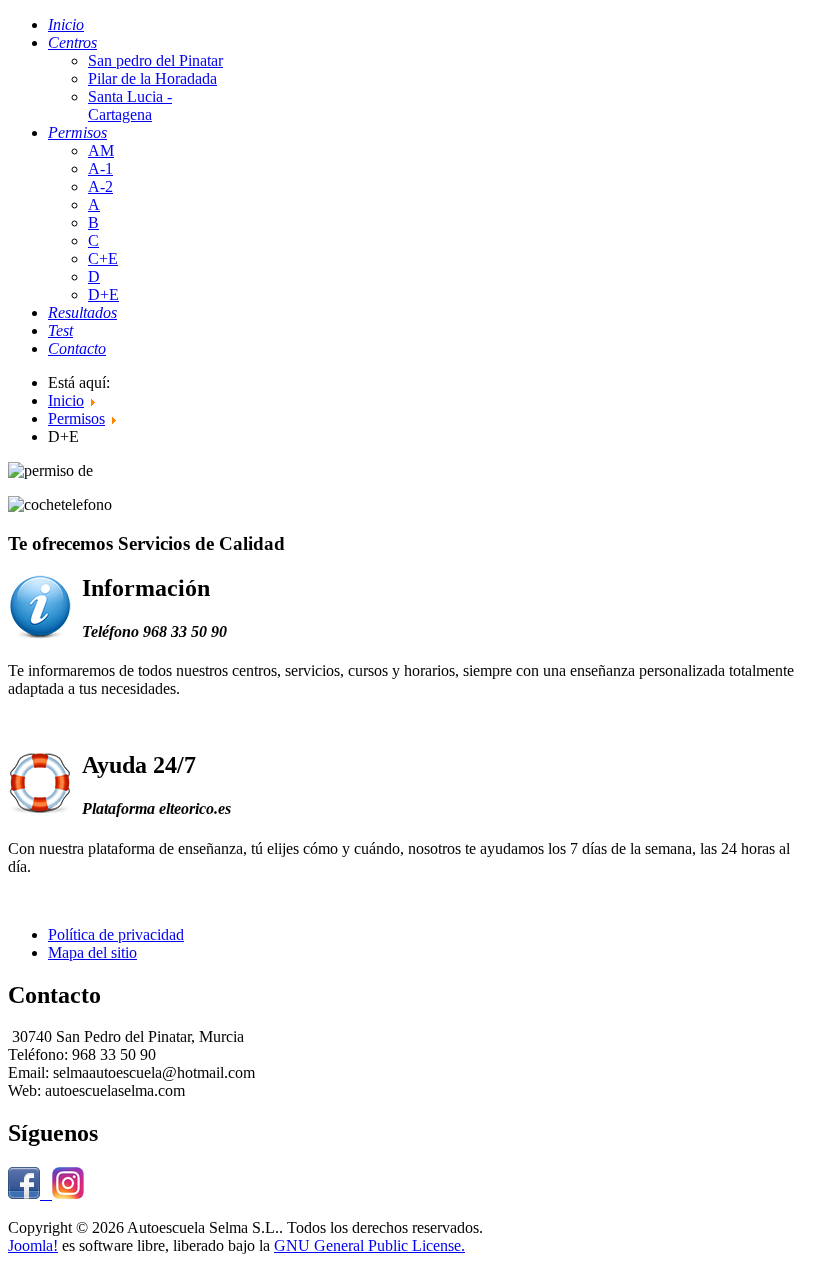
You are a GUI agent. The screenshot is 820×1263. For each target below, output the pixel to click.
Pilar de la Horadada (152, 78)
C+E (103, 258)
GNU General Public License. (369, 1245)
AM (101, 150)
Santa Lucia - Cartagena (130, 105)
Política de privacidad (116, 934)
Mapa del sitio (92, 952)
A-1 (100, 168)
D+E (103, 294)
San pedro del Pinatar (155, 60)
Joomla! (33, 1245)
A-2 (100, 186)
